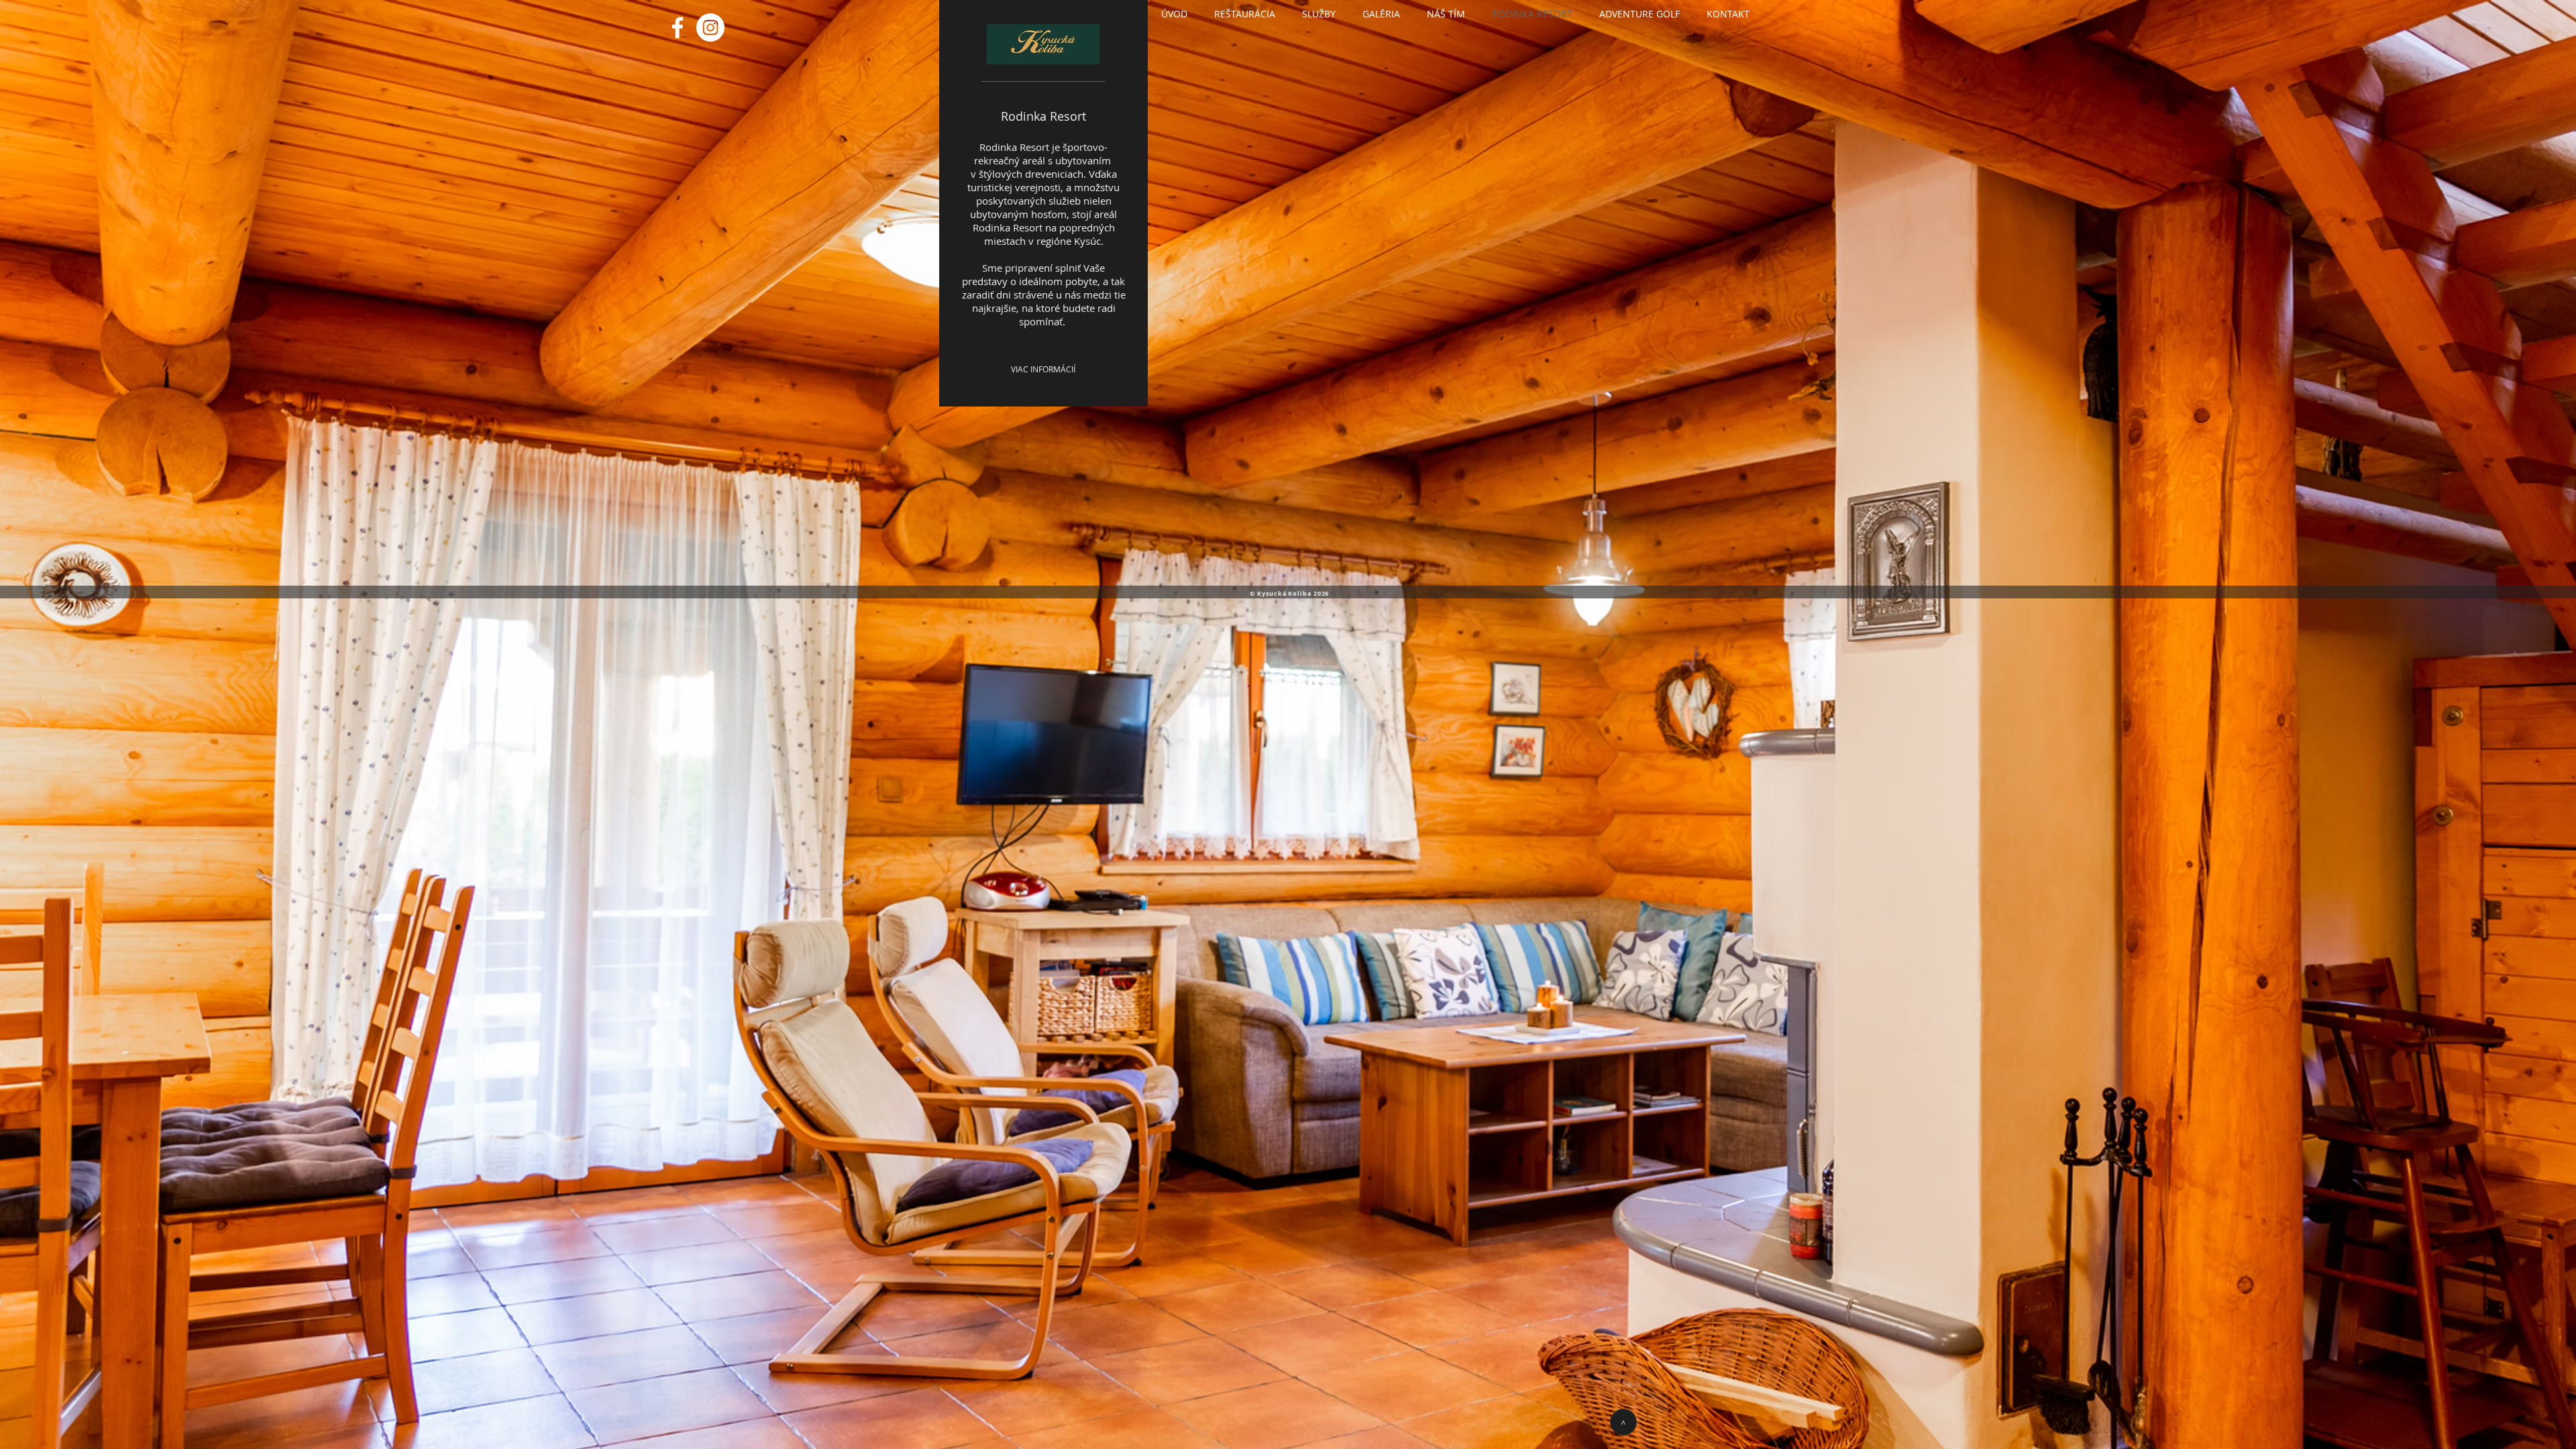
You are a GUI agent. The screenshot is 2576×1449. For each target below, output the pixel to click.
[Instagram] (710, 28)
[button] (1245, 14)
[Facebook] (678, 28)
